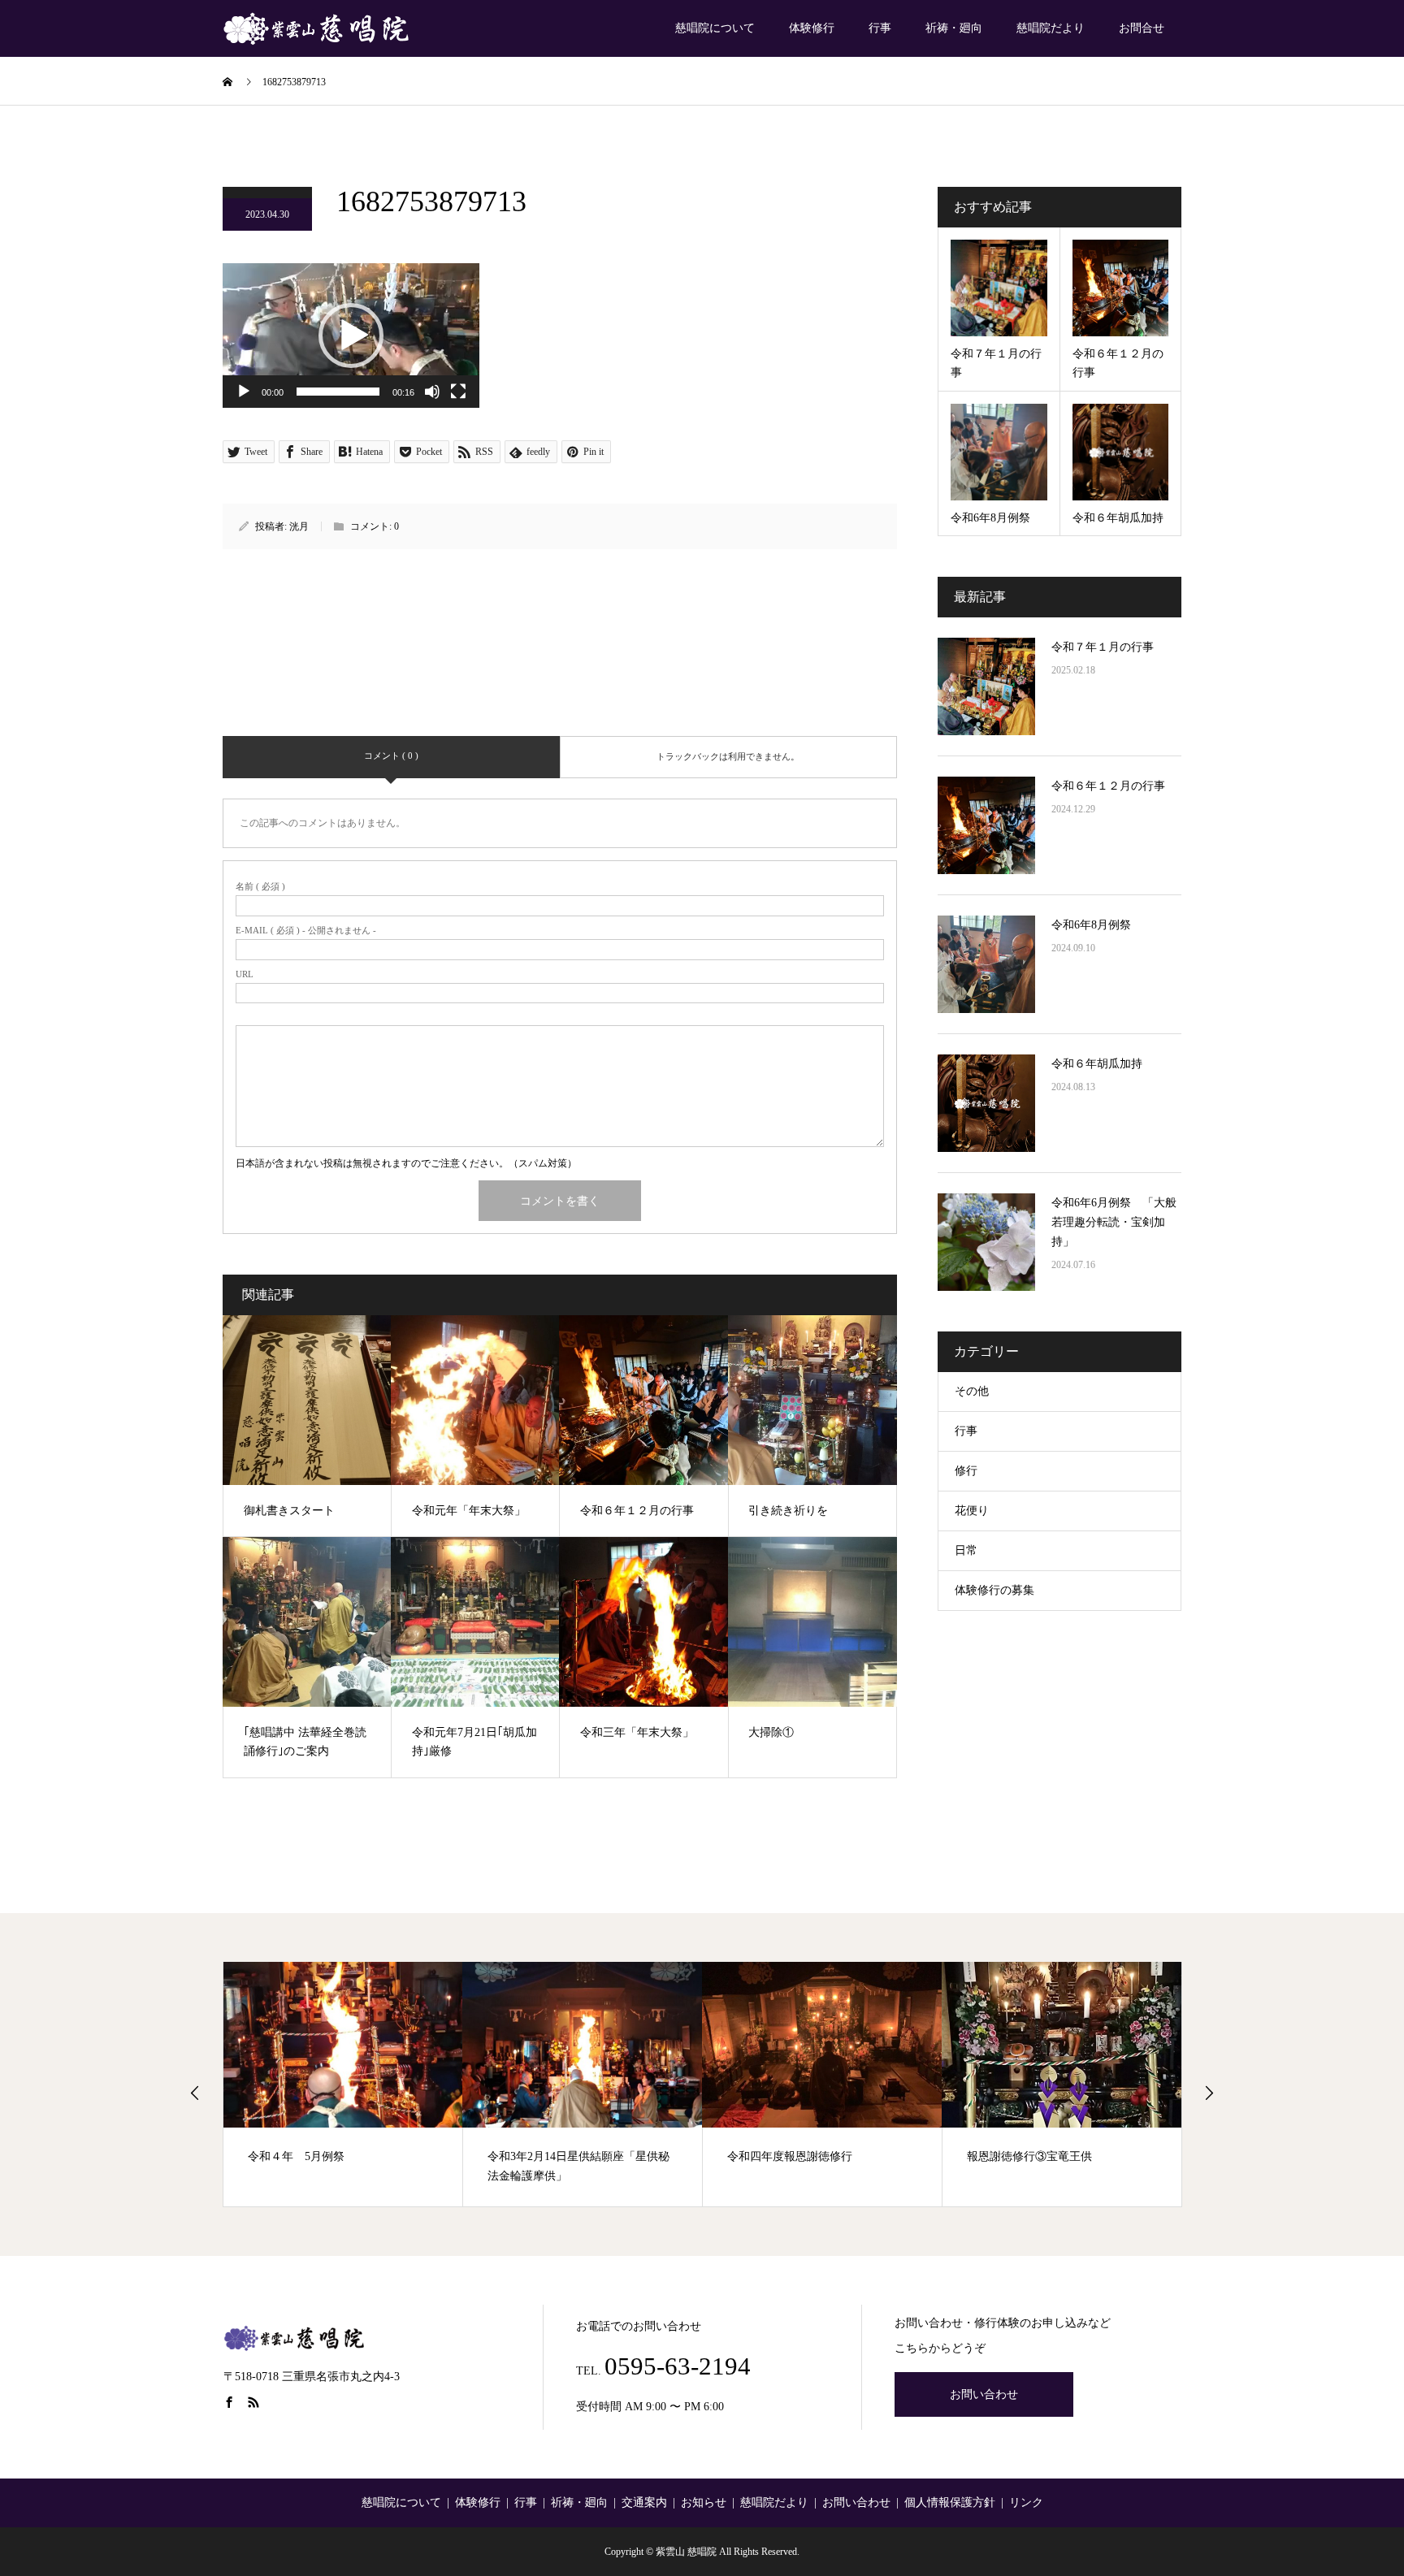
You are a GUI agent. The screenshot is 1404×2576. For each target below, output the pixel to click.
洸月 (299, 526)
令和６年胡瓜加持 (1097, 1064)
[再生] (244, 392)
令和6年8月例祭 (1091, 925)
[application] (351, 336)
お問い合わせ (984, 2394)
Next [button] (1209, 2093)
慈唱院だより (1051, 28)
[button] (351, 336)
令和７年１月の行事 (1103, 647)
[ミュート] (432, 392)
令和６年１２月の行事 (1108, 786)
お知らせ (704, 2502)
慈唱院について (715, 28)
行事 (880, 28)
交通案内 (644, 2502)
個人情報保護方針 (950, 2502)
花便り (972, 1511)
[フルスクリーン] (458, 392)
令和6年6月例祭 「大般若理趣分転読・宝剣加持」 (1114, 1222)
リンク (1026, 2502)
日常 (966, 1550)
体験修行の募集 (994, 1590)
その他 (972, 1391)
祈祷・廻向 (954, 28)
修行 (966, 1471)
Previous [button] (195, 2093)
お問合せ (1142, 28)
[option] (343, 2084)
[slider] (338, 392)
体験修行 (812, 28)
